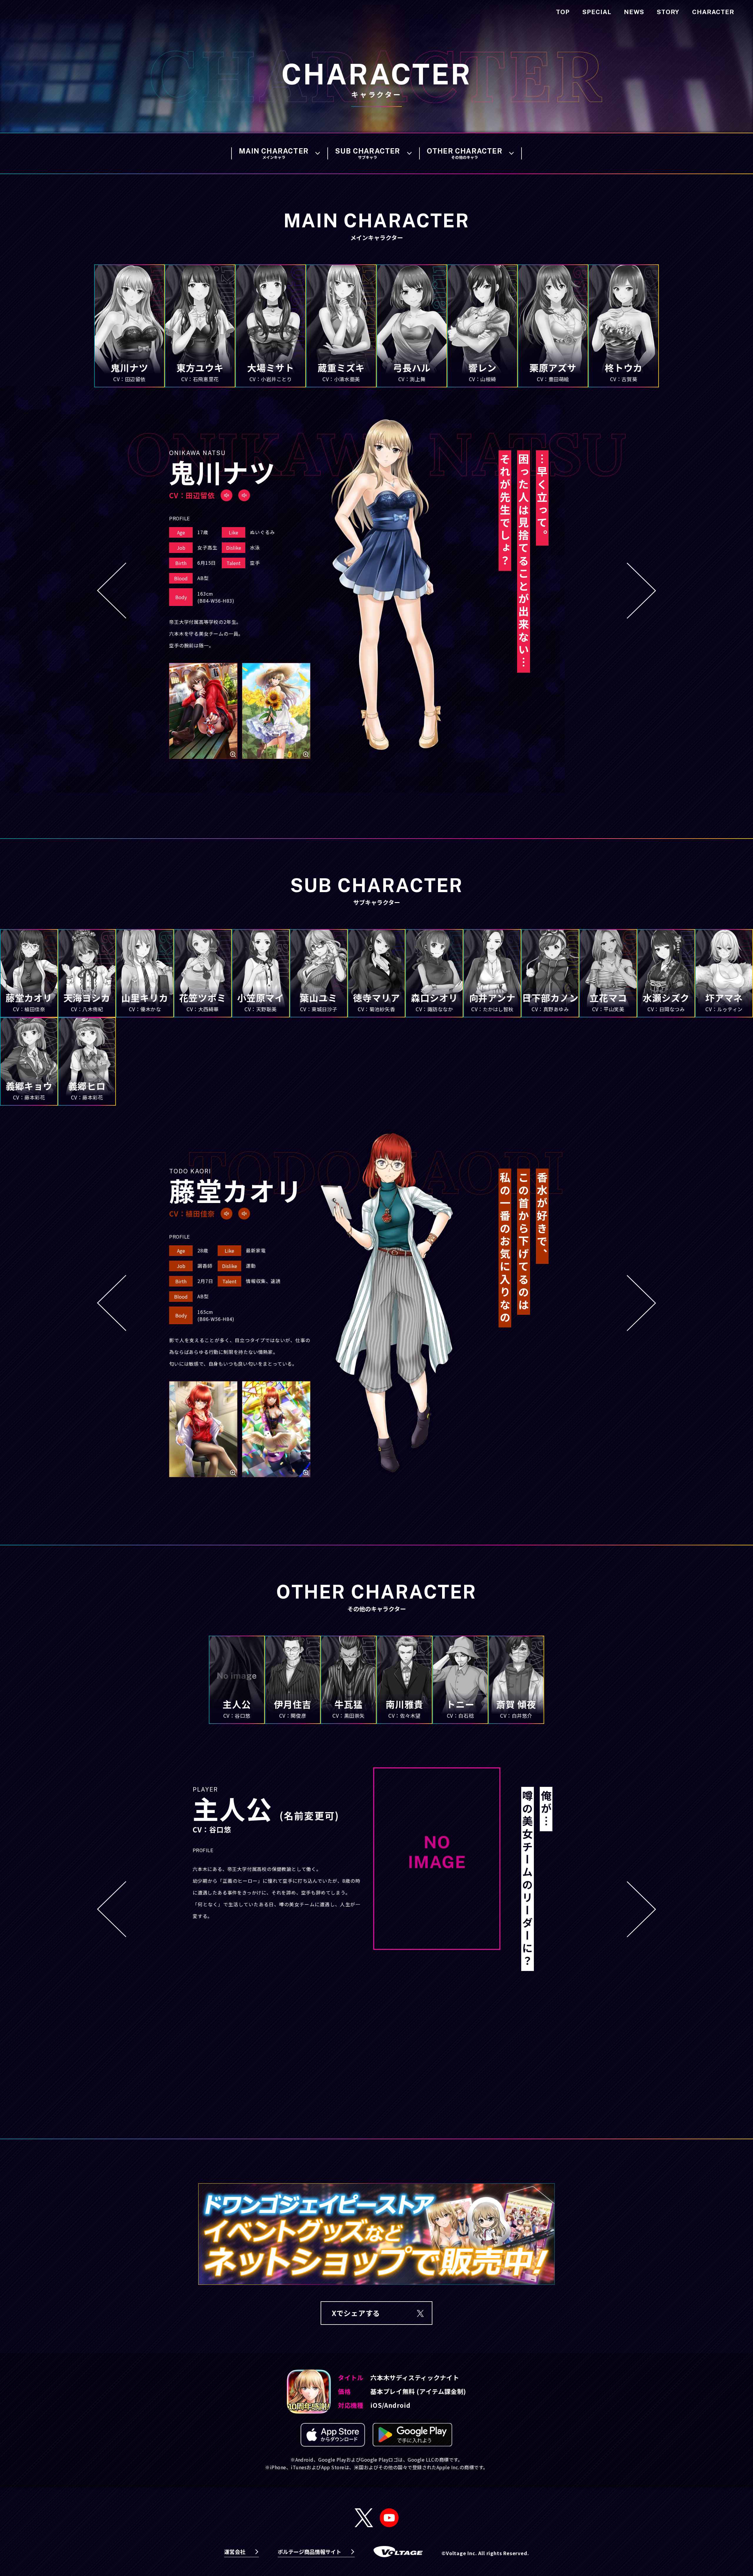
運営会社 (235, 2552)
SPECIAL (597, 12)
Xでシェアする (356, 2313)
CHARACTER (713, 12)
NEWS (634, 12)
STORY (668, 12)
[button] (112, 591)
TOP (563, 12)
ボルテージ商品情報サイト (309, 2552)
